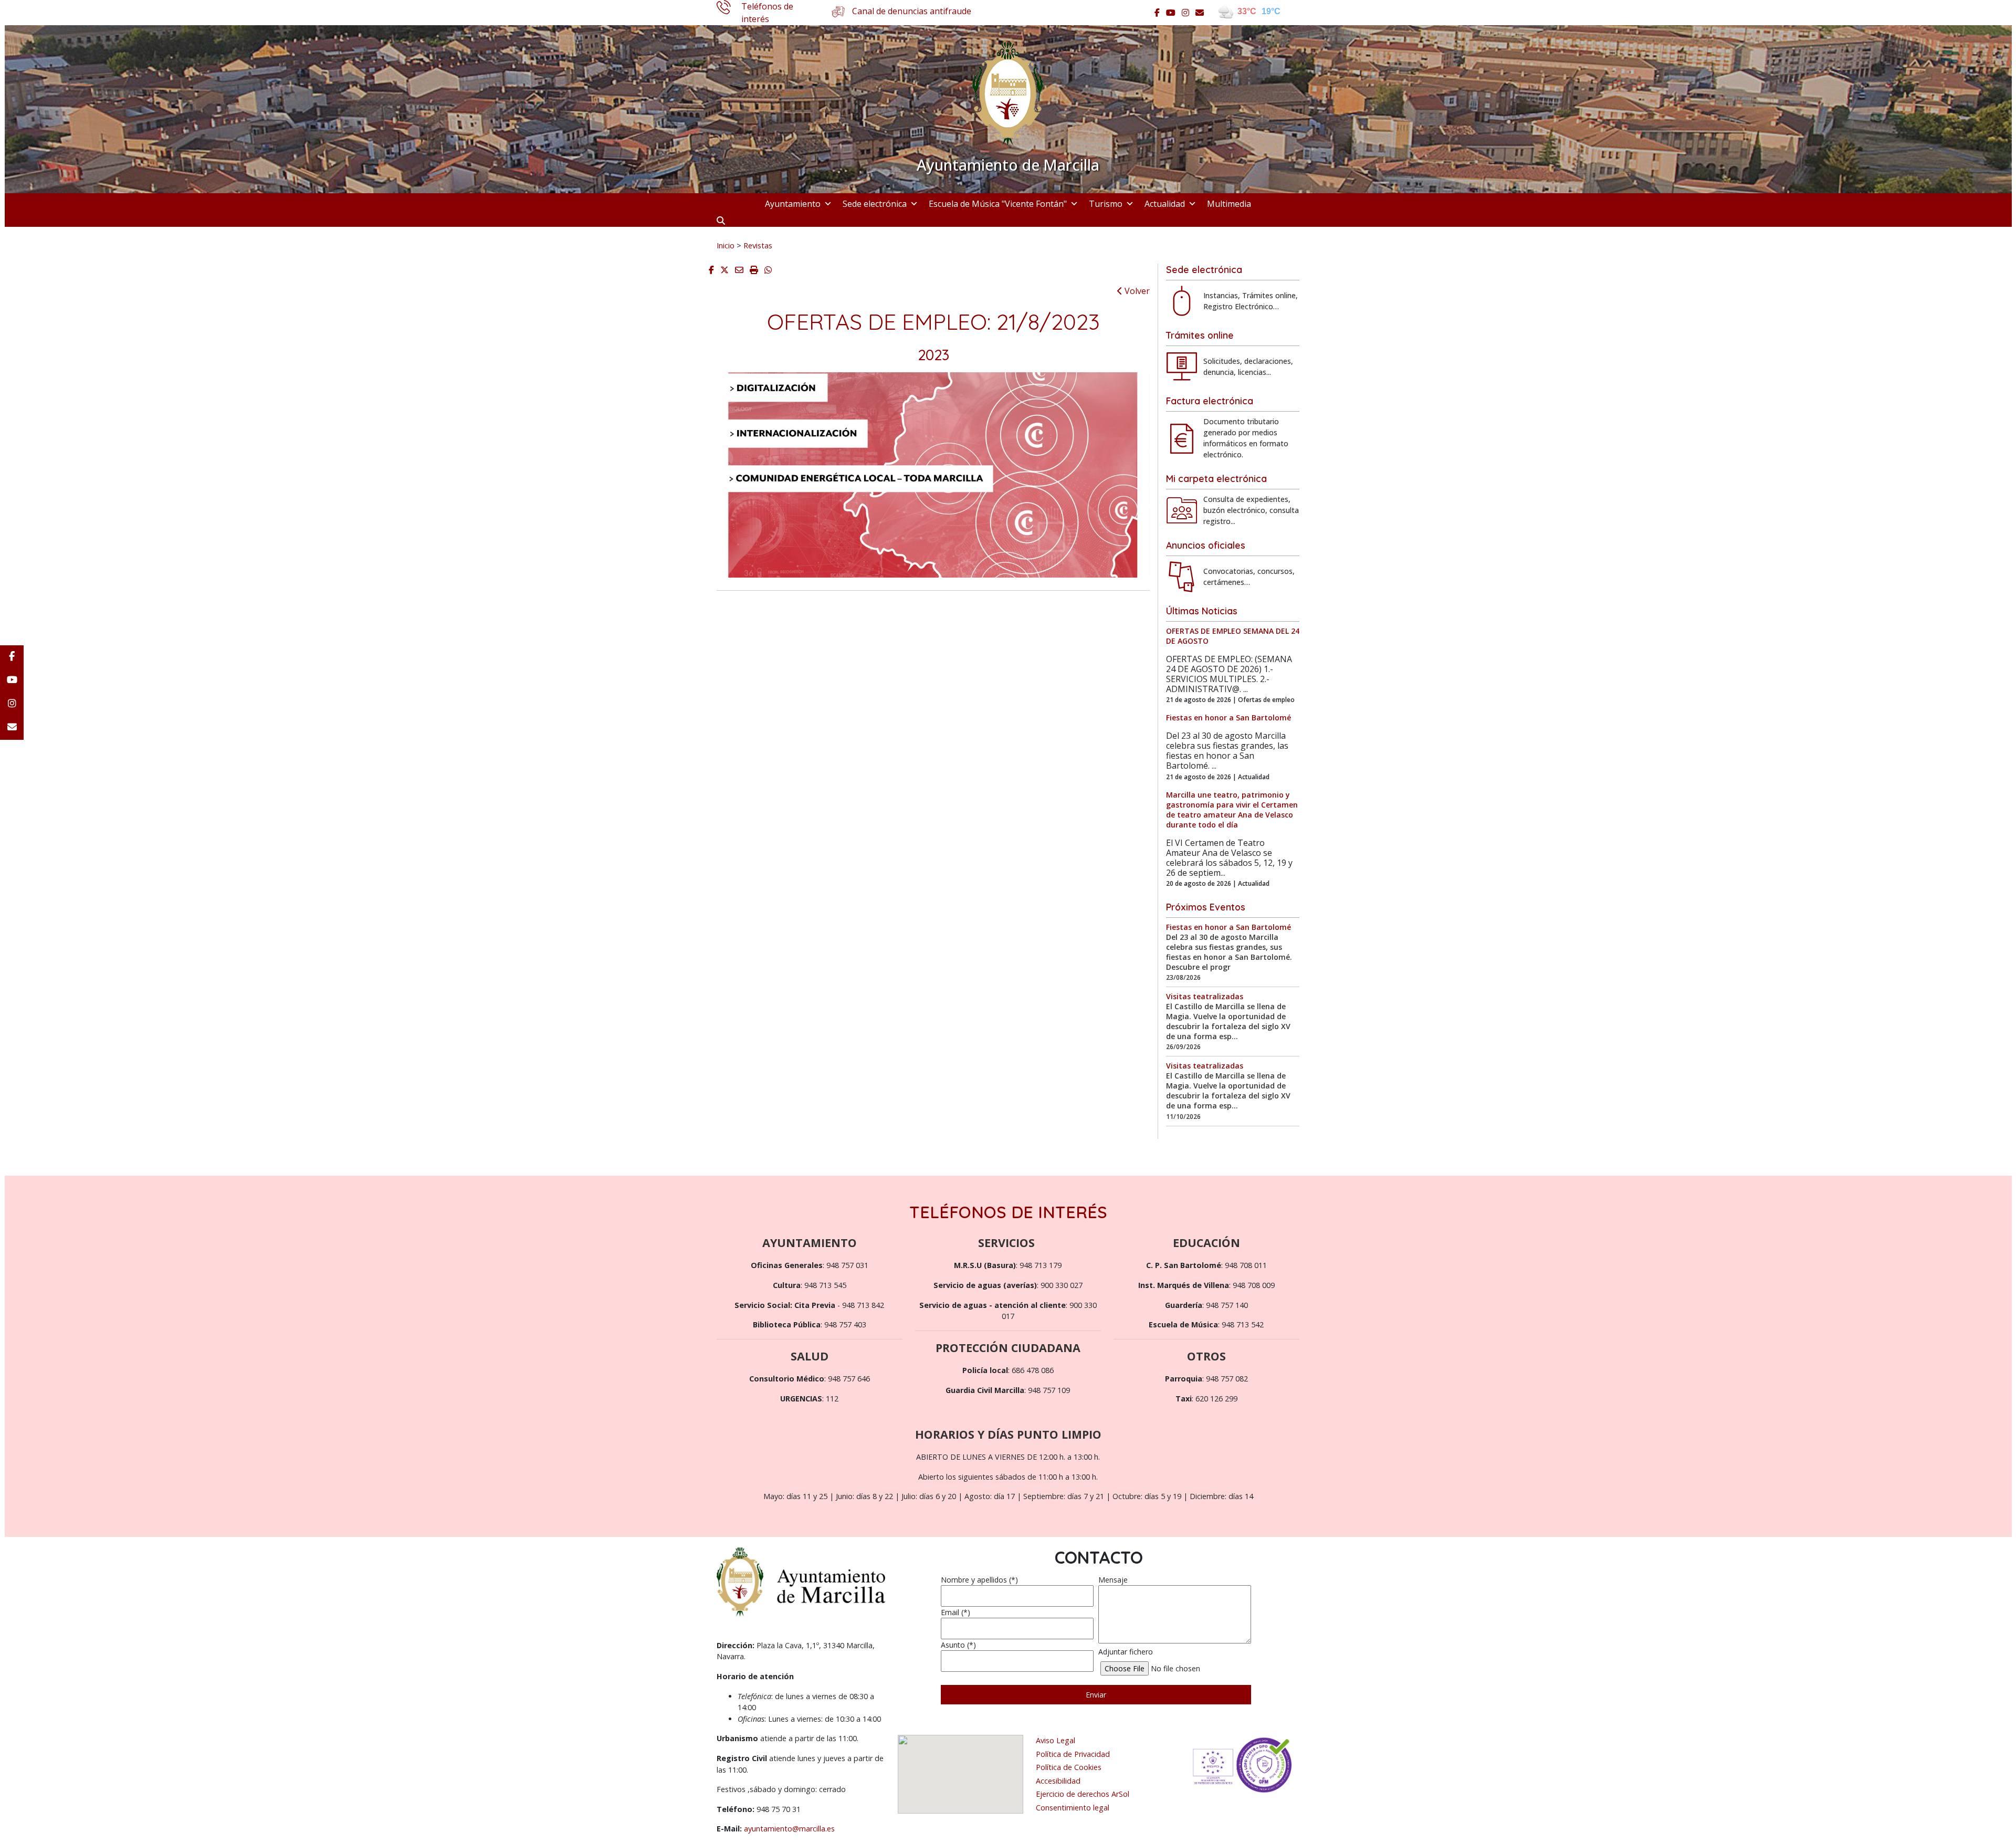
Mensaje (1113, 1580)
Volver (1136, 291)
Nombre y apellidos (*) (979, 1580)
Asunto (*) (958, 1645)
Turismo (1106, 204)
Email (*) (955, 1612)
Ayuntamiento (793, 204)
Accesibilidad (1058, 1781)
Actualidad (1165, 204)
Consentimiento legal (1073, 1808)
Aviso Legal (1056, 1740)
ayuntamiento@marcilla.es (789, 1829)
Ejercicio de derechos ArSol (1083, 1794)
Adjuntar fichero (1126, 1652)
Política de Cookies (1069, 1767)
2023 (933, 355)
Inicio (726, 245)
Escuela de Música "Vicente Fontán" (998, 204)
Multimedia (1229, 204)
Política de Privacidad (1073, 1754)
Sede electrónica (875, 204)
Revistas (758, 245)
